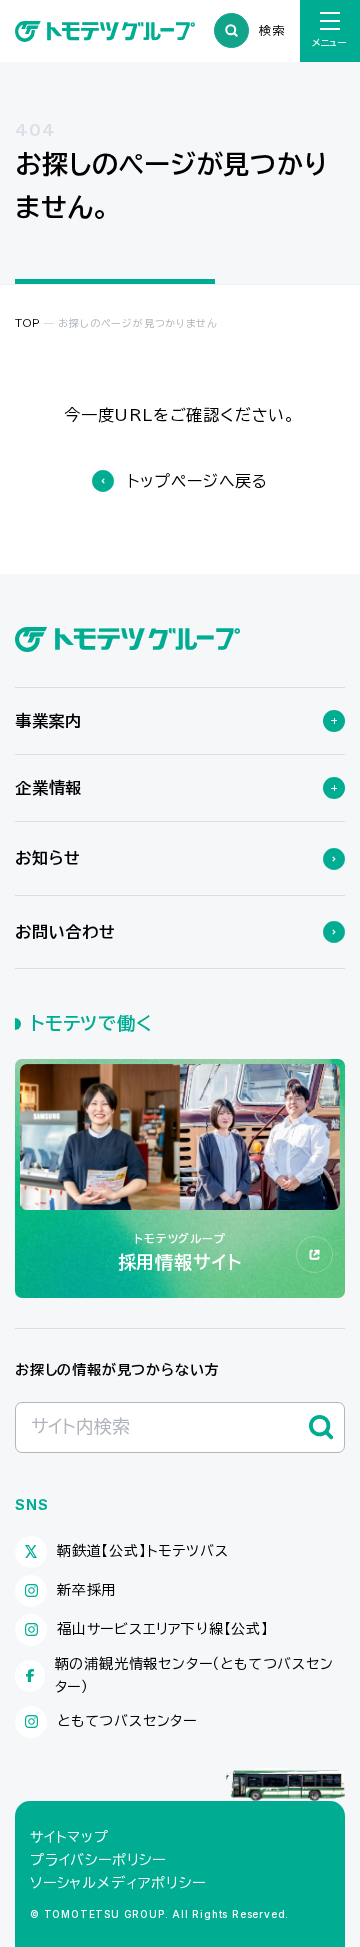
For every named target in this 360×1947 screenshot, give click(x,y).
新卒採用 (86, 1590)
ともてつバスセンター (127, 1721)
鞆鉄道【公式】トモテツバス (142, 1551)
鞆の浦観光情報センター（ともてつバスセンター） (194, 1675)
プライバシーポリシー (98, 1860)
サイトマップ (69, 1837)
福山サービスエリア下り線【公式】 (163, 1629)
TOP (27, 323)
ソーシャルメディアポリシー (117, 1883)
